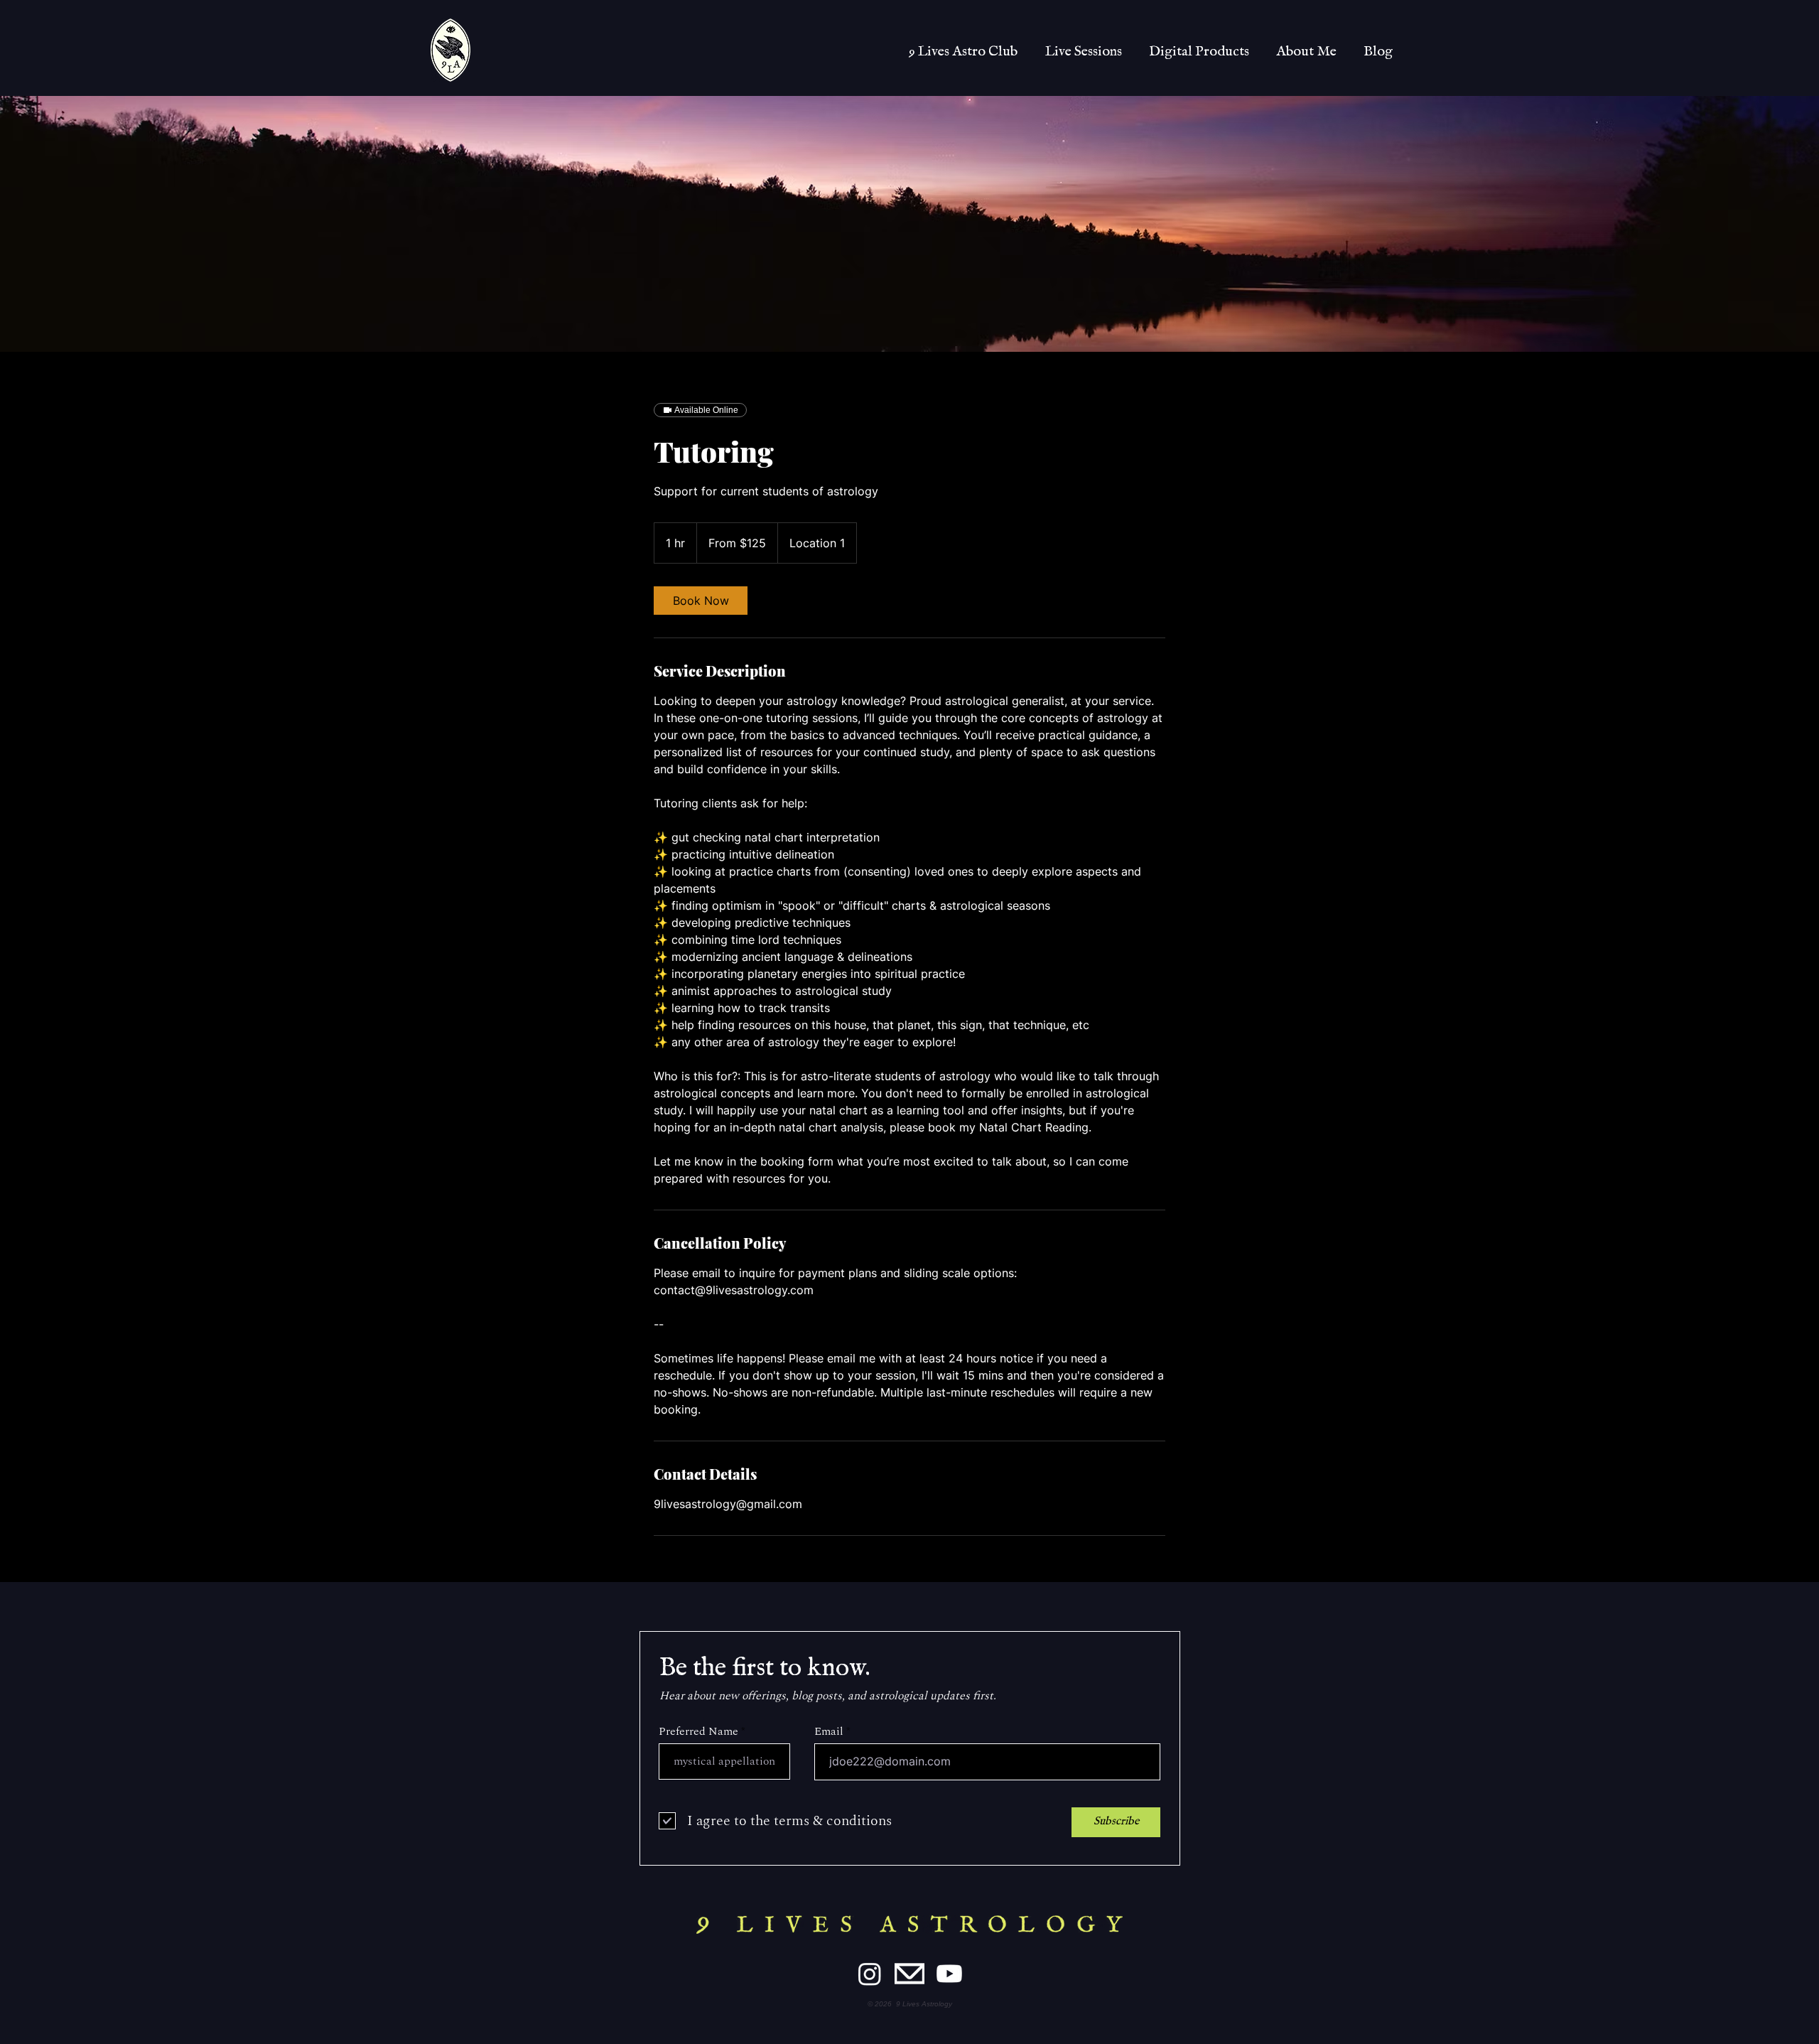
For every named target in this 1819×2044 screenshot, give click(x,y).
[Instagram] (870, 1974)
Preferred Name (698, 1731)
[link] (701, 601)
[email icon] (909, 1974)
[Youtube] (949, 1974)
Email (829, 1731)
